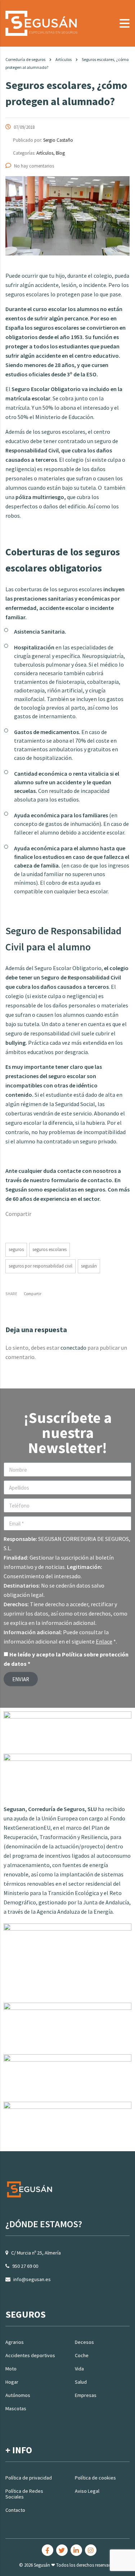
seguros (16, 1249)
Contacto (15, 2510)
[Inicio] (41, 23)
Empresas (86, 2395)
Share (11, 1294)
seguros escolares (49, 1249)
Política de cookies (95, 2478)
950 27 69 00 (25, 2266)
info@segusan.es (32, 2279)
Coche (82, 2355)
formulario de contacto (82, 1180)
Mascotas (16, 2408)
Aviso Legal (87, 2491)
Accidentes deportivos (30, 2355)
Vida (79, 2369)
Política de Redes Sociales (24, 2494)
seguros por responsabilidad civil (40, 1266)
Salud (81, 2382)
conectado (73, 1348)
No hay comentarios (34, 166)
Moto (11, 2369)
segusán (89, 1266)
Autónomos (18, 2395)
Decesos (84, 2342)
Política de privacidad (29, 2478)
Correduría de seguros (25, 59)
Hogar (12, 2382)
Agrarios (15, 2342)
